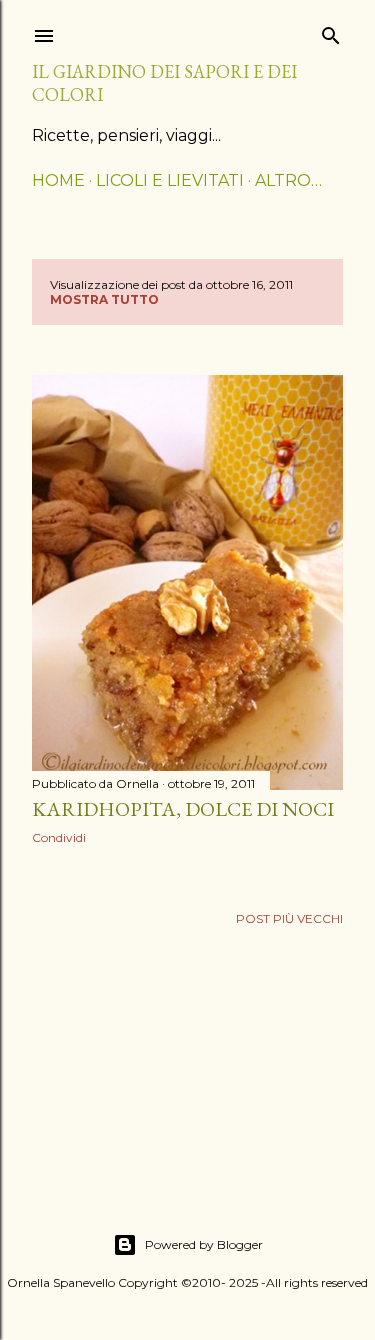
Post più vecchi (289, 918)
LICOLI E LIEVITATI (170, 180)
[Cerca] (331, 31)
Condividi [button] (59, 837)
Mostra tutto (104, 299)
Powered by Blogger (204, 1244)
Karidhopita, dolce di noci (183, 809)
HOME (58, 180)
